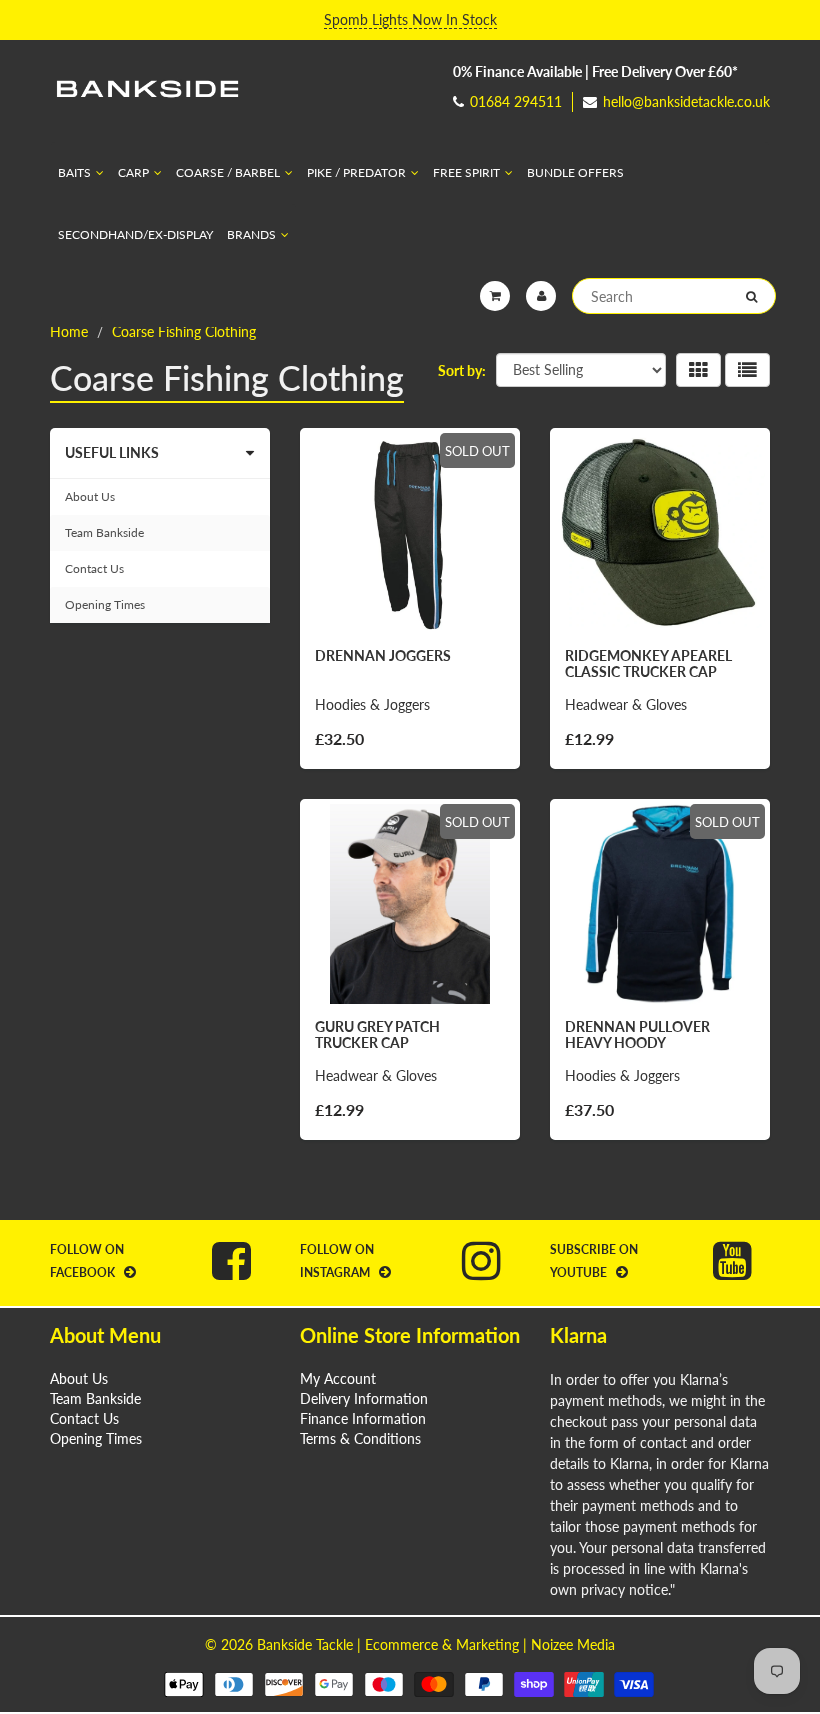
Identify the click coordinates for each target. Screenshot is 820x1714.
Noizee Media (573, 1644)
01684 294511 (516, 101)
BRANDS (251, 234)
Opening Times (105, 604)
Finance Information (363, 1418)
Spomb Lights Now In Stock (410, 19)
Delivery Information (364, 1398)
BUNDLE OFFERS (575, 172)
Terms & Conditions (360, 1438)
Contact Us (94, 568)
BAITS (74, 172)
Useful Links (112, 452)
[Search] (751, 297)
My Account (338, 1378)
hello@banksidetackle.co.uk (686, 101)
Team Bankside (104, 532)
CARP (133, 172)
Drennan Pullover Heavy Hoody (637, 1034)
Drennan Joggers (383, 655)
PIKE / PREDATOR (356, 172)
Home (69, 331)
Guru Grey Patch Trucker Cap (377, 1034)
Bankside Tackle (305, 1644)
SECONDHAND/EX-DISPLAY (135, 234)
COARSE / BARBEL (228, 172)
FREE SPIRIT (466, 172)
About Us (90, 496)
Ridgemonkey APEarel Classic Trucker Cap (648, 663)
